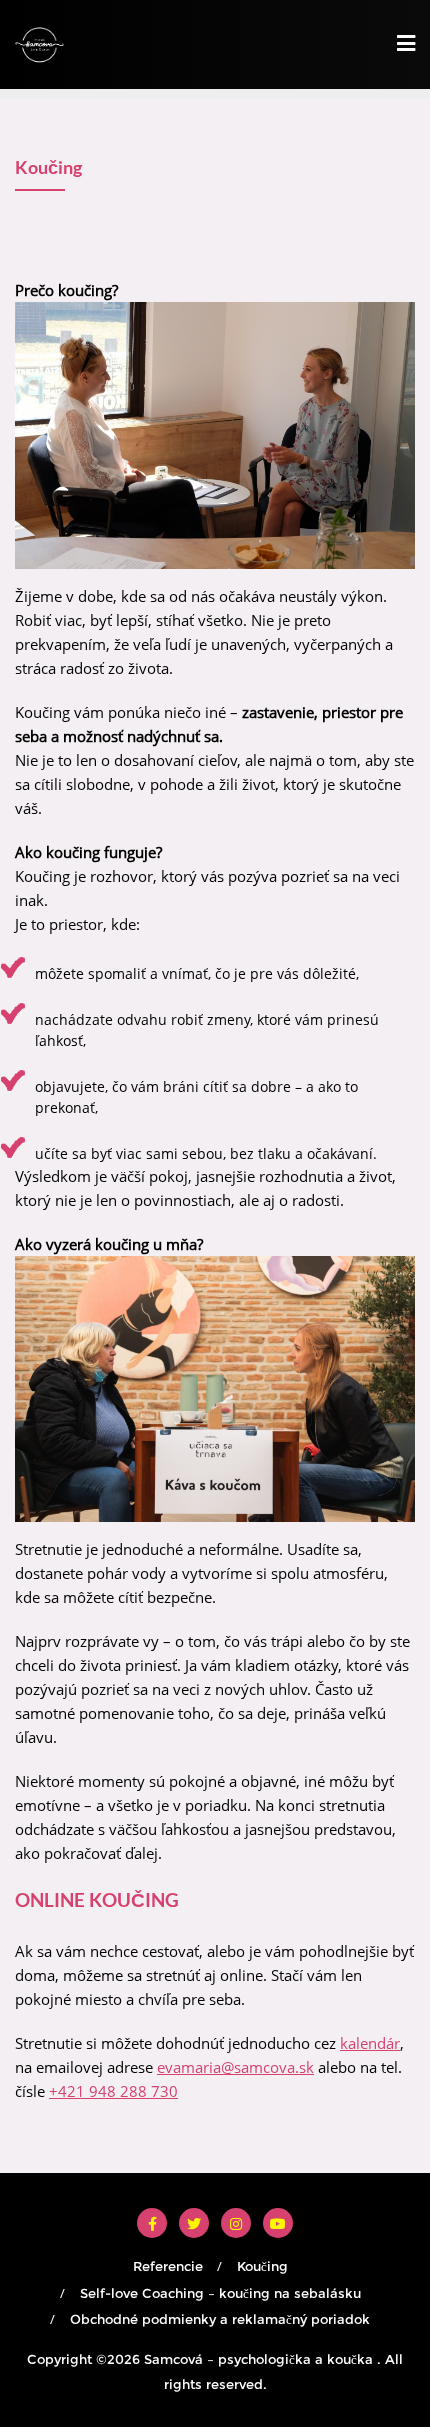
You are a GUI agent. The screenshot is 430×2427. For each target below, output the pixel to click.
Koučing (262, 2266)
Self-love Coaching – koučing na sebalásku (220, 2293)
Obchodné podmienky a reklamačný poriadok (220, 2319)
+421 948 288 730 (113, 2091)
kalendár (370, 2043)
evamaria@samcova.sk (235, 2067)
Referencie (168, 2266)
